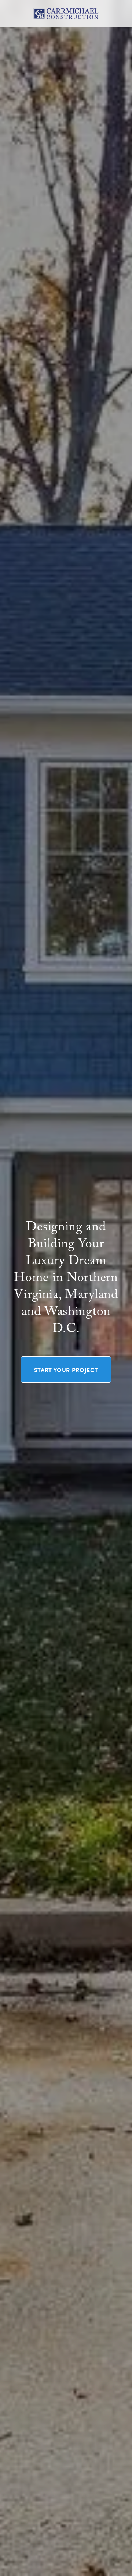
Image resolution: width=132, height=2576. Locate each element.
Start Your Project (66, 1370)
